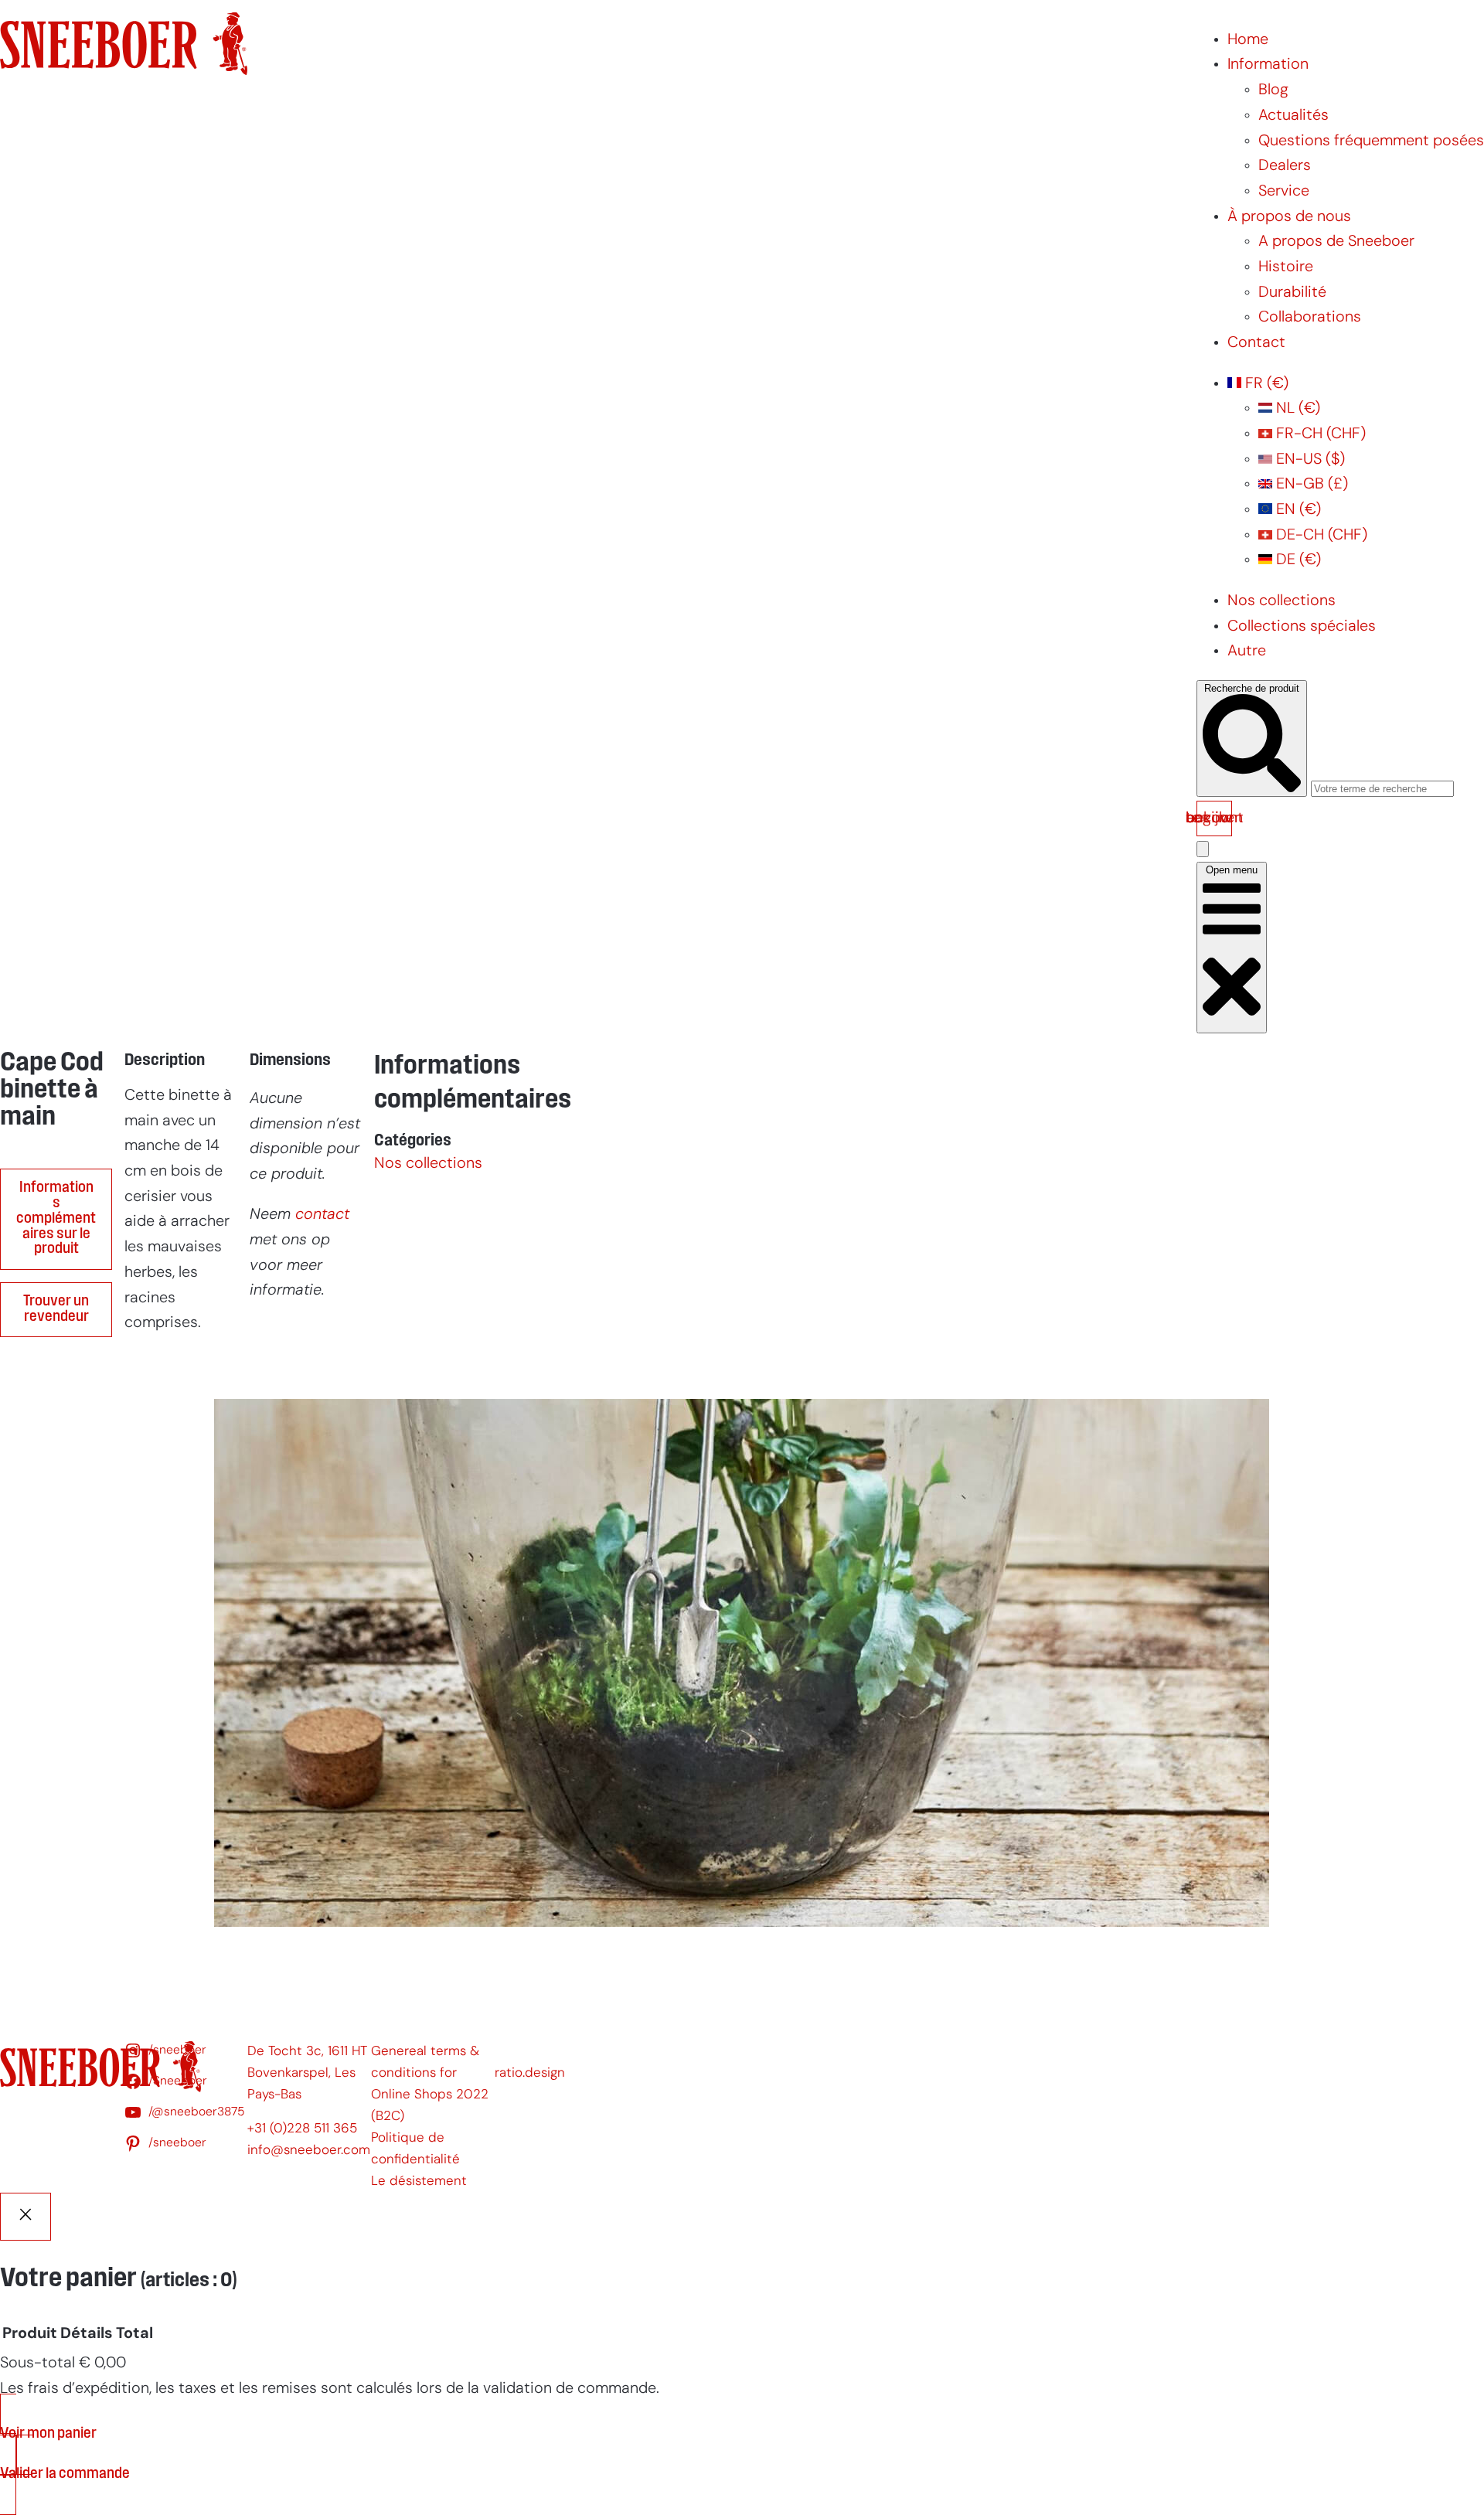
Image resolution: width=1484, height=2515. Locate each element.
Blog (1273, 90)
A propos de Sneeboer (1336, 242)
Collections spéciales (1302, 627)
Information (1268, 65)
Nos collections (1281, 601)
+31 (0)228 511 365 (302, 2129)
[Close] (26, 2217)
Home (1248, 40)
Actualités (1293, 116)
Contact (1256, 343)
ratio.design (530, 2073)
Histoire (1286, 267)
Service (1284, 192)
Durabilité (1292, 293)
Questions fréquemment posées (1371, 141)
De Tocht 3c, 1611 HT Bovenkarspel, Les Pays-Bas (307, 2073)
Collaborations (1310, 318)
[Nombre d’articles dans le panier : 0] (1203, 849)
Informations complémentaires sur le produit (56, 1218)
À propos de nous (1289, 217)
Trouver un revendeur (56, 1309)
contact (322, 1215)
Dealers (1285, 166)
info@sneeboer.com (309, 2151)
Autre (1247, 652)
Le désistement (419, 2181)
